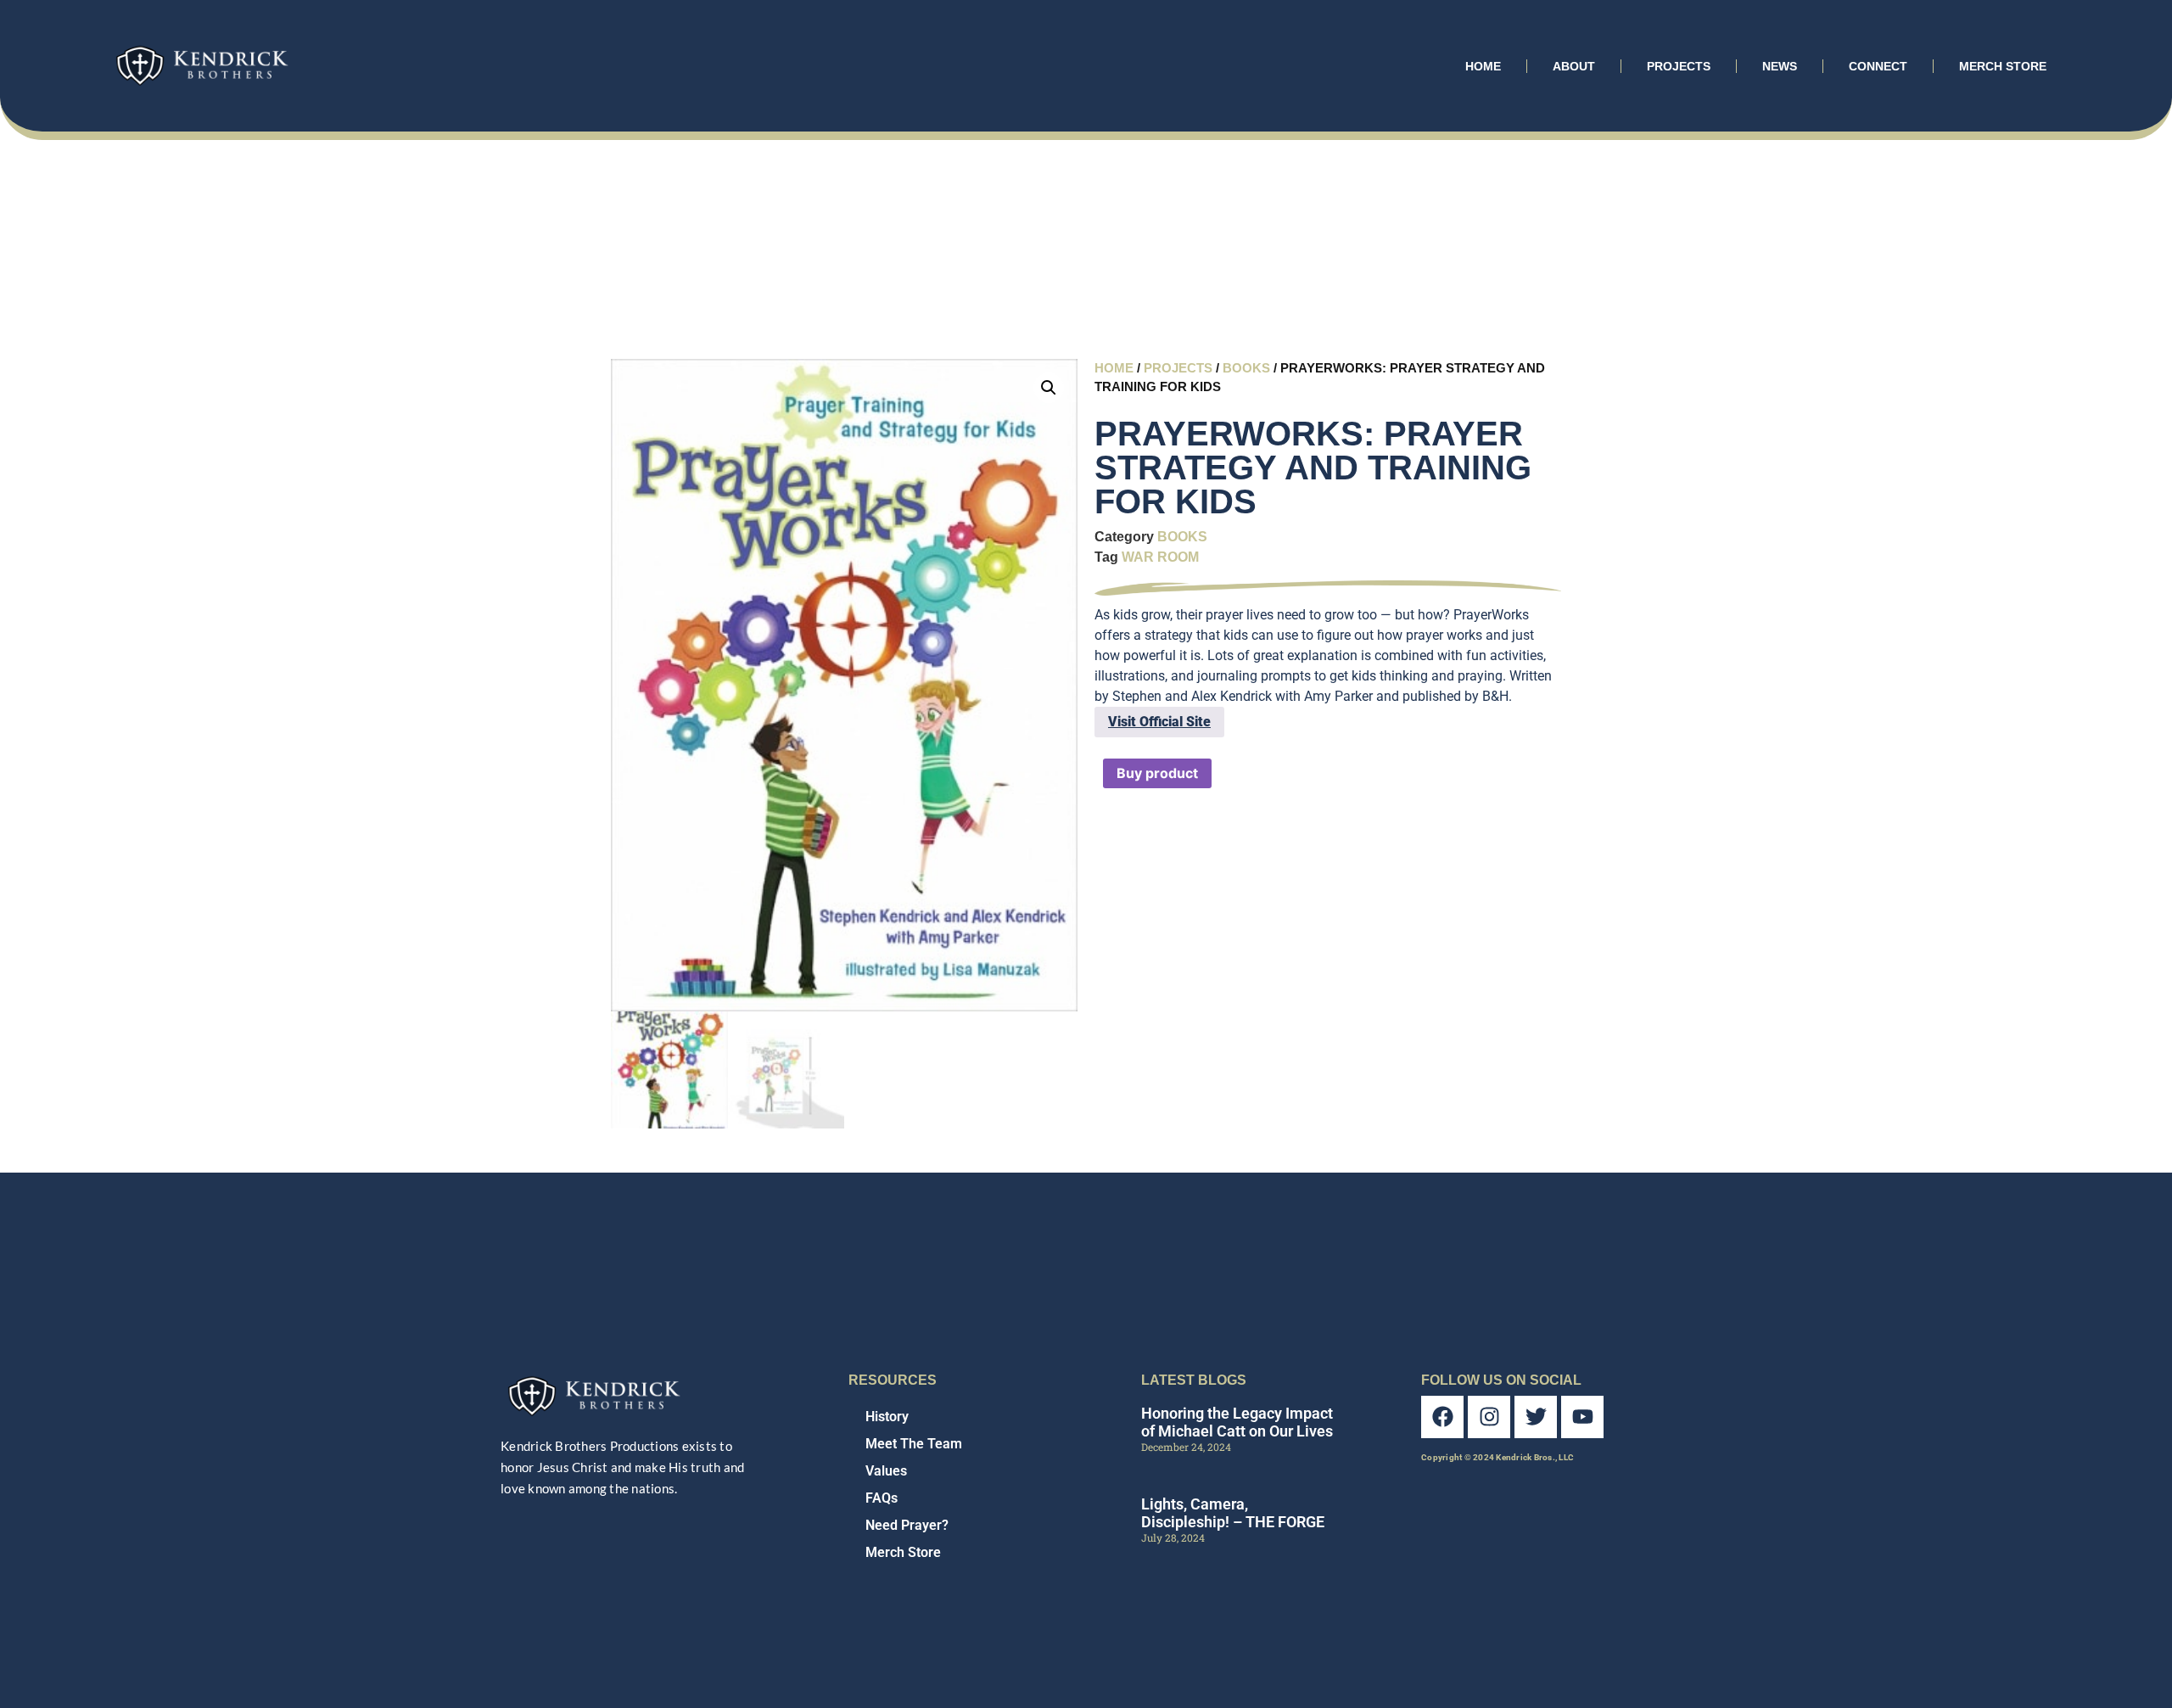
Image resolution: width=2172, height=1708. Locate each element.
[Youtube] (1582, 1417)
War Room (1160, 557)
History (887, 1417)
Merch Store (2003, 66)
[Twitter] (1536, 1417)
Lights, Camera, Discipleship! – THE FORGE (1233, 1513)
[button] (1049, 388)
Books (1246, 368)
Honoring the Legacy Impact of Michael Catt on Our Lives (1237, 1422)
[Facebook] (1442, 1417)
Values (886, 1471)
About (1574, 66)
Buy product (1157, 773)
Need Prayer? (907, 1525)
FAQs (882, 1498)
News (1780, 66)
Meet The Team (914, 1444)
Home (1483, 66)
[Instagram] (1489, 1417)
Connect (1878, 66)
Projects (1679, 66)
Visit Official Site (1159, 722)
